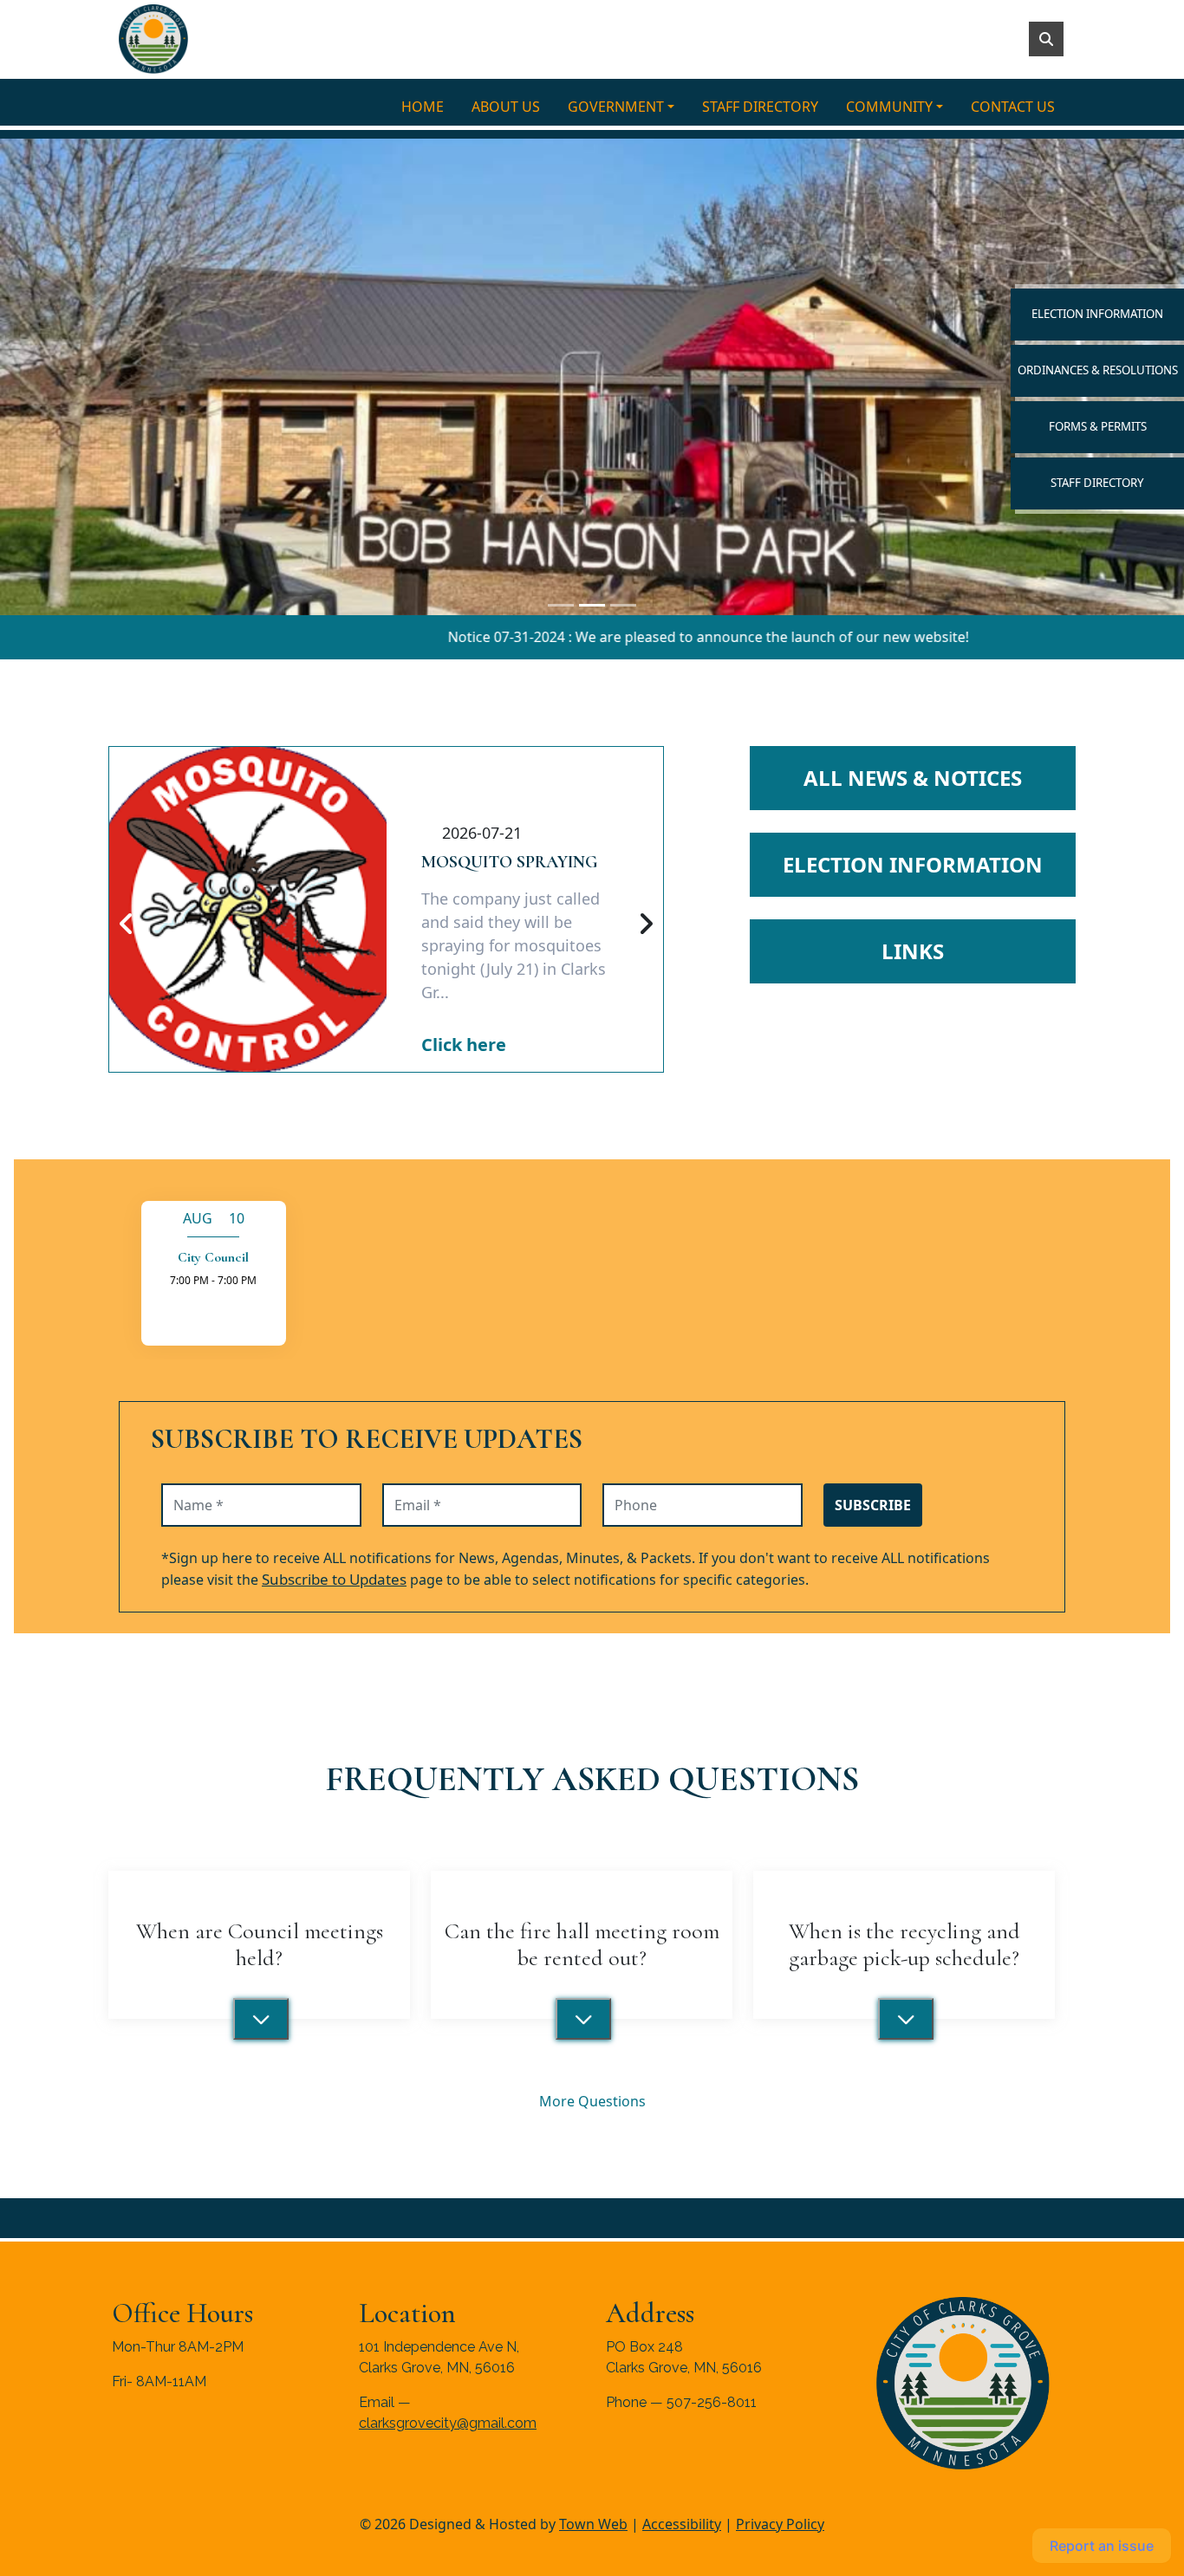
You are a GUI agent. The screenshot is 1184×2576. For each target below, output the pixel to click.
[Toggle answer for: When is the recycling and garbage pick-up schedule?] (906, 2019)
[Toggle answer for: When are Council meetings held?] (261, 2019)
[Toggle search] (1046, 39)
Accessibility (682, 2524)
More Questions (592, 2101)
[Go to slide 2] (623, 605)
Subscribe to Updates (334, 1579)
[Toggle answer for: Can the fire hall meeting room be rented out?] (583, 2019)
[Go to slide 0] (561, 605)
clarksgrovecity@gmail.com (448, 2423)
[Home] (153, 39)
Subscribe (873, 1505)
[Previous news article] (127, 925)
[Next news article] (646, 925)
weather (202, 2469)
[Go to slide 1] (592, 605)
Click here (464, 1045)
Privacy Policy (780, 2524)
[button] (628, 107)
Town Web (593, 2524)
